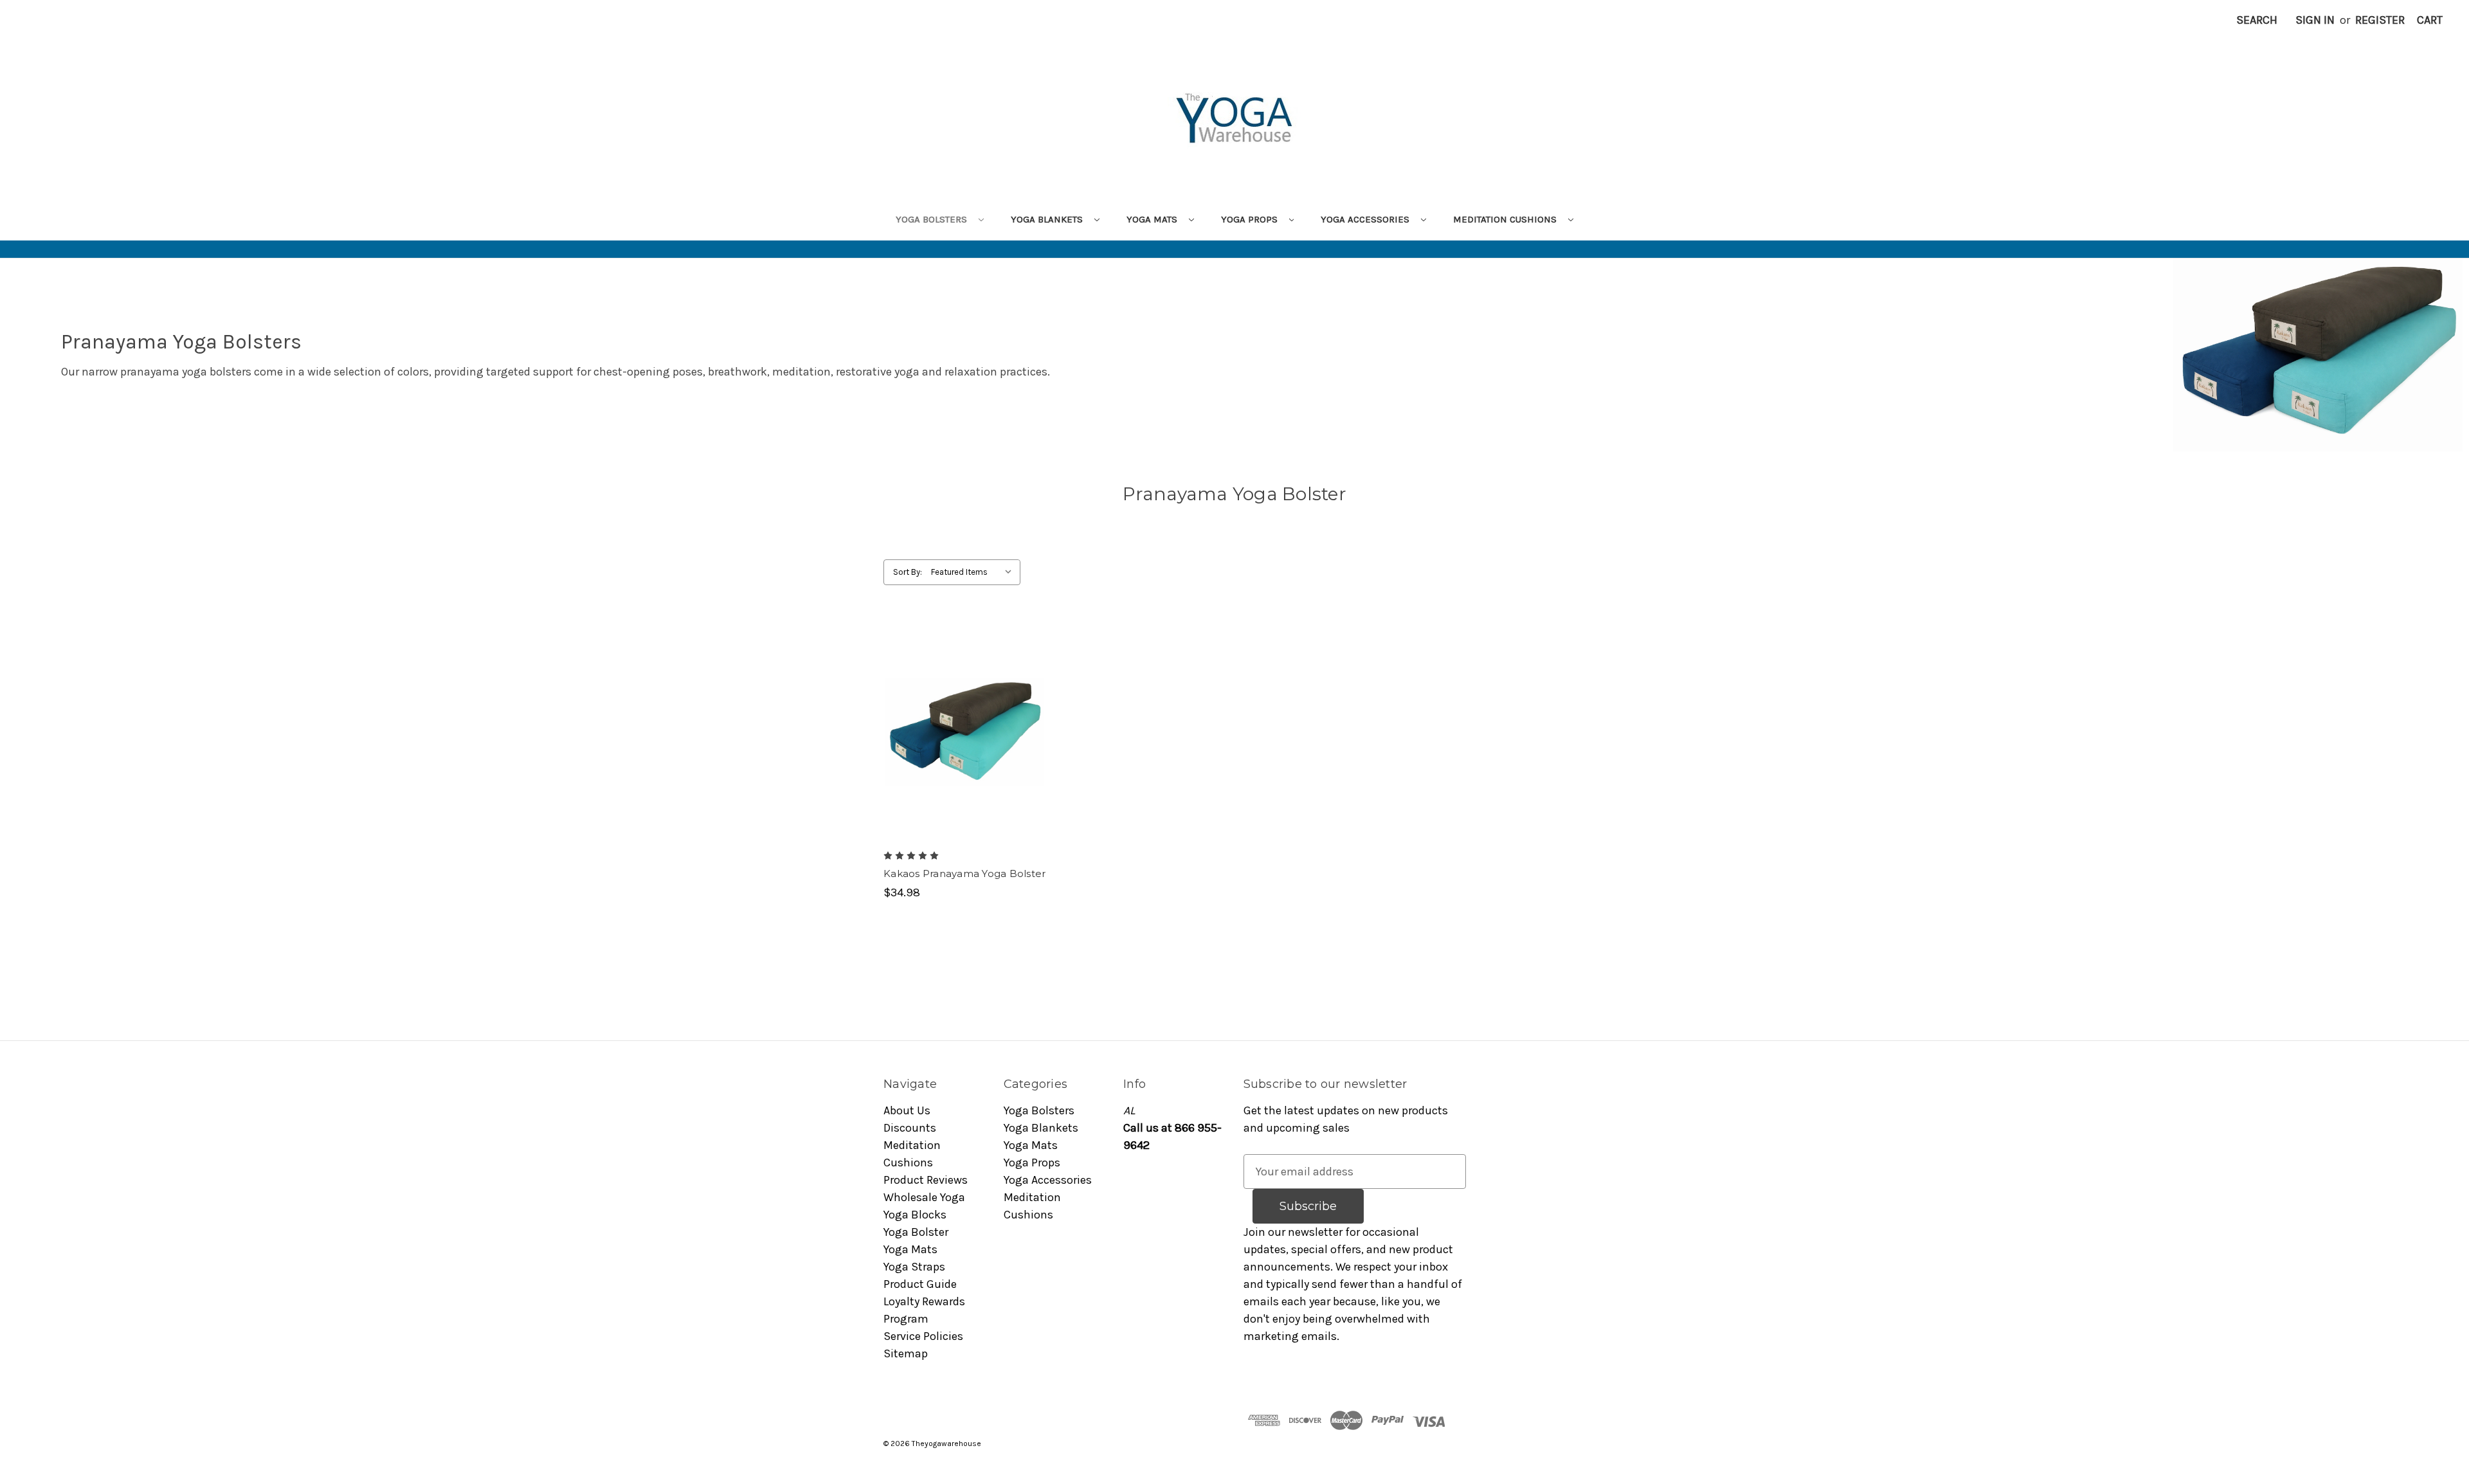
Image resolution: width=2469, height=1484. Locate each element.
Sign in (2315, 20)
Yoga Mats (1153, 219)
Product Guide (920, 1284)
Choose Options (964, 747)
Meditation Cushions (1506, 219)
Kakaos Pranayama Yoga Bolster (964, 873)
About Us (907, 1110)
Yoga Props (1251, 219)
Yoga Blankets (1048, 219)
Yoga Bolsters (933, 219)
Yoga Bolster (916, 1232)
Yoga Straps (914, 1267)
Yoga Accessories (1366, 219)
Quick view (954, 718)
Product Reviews (926, 1180)
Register (2380, 20)
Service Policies (923, 1336)
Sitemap (906, 1353)
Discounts (910, 1128)
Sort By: (908, 572)
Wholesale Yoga (924, 1197)
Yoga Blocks (915, 1215)
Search (2257, 20)
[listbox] (974, 572)
